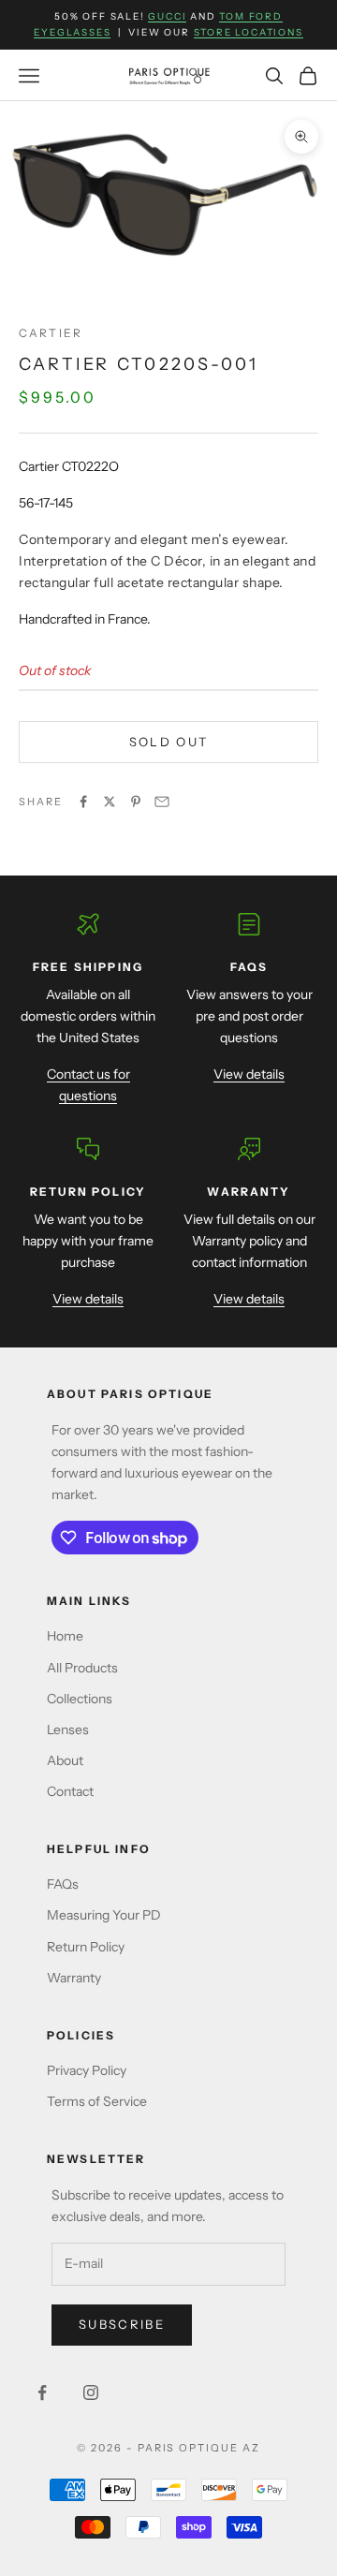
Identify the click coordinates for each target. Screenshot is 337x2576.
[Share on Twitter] (110, 802)
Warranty (74, 1978)
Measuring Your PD (104, 1915)
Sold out (169, 742)
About (65, 1760)
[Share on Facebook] (83, 802)
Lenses (68, 1730)
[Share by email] (162, 802)
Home (65, 1636)
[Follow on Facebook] (42, 2392)
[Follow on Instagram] (91, 2392)
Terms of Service (97, 2101)
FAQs (63, 1884)
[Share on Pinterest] (136, 802)
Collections (80, 1699)
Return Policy (86, 1947)
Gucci (167, 16)
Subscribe (122, 2324)
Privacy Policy (87, 2070)
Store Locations (249, 32)
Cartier (51, 333)
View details (249, 1074)
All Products (82, 1668)
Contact (70, 1791)
